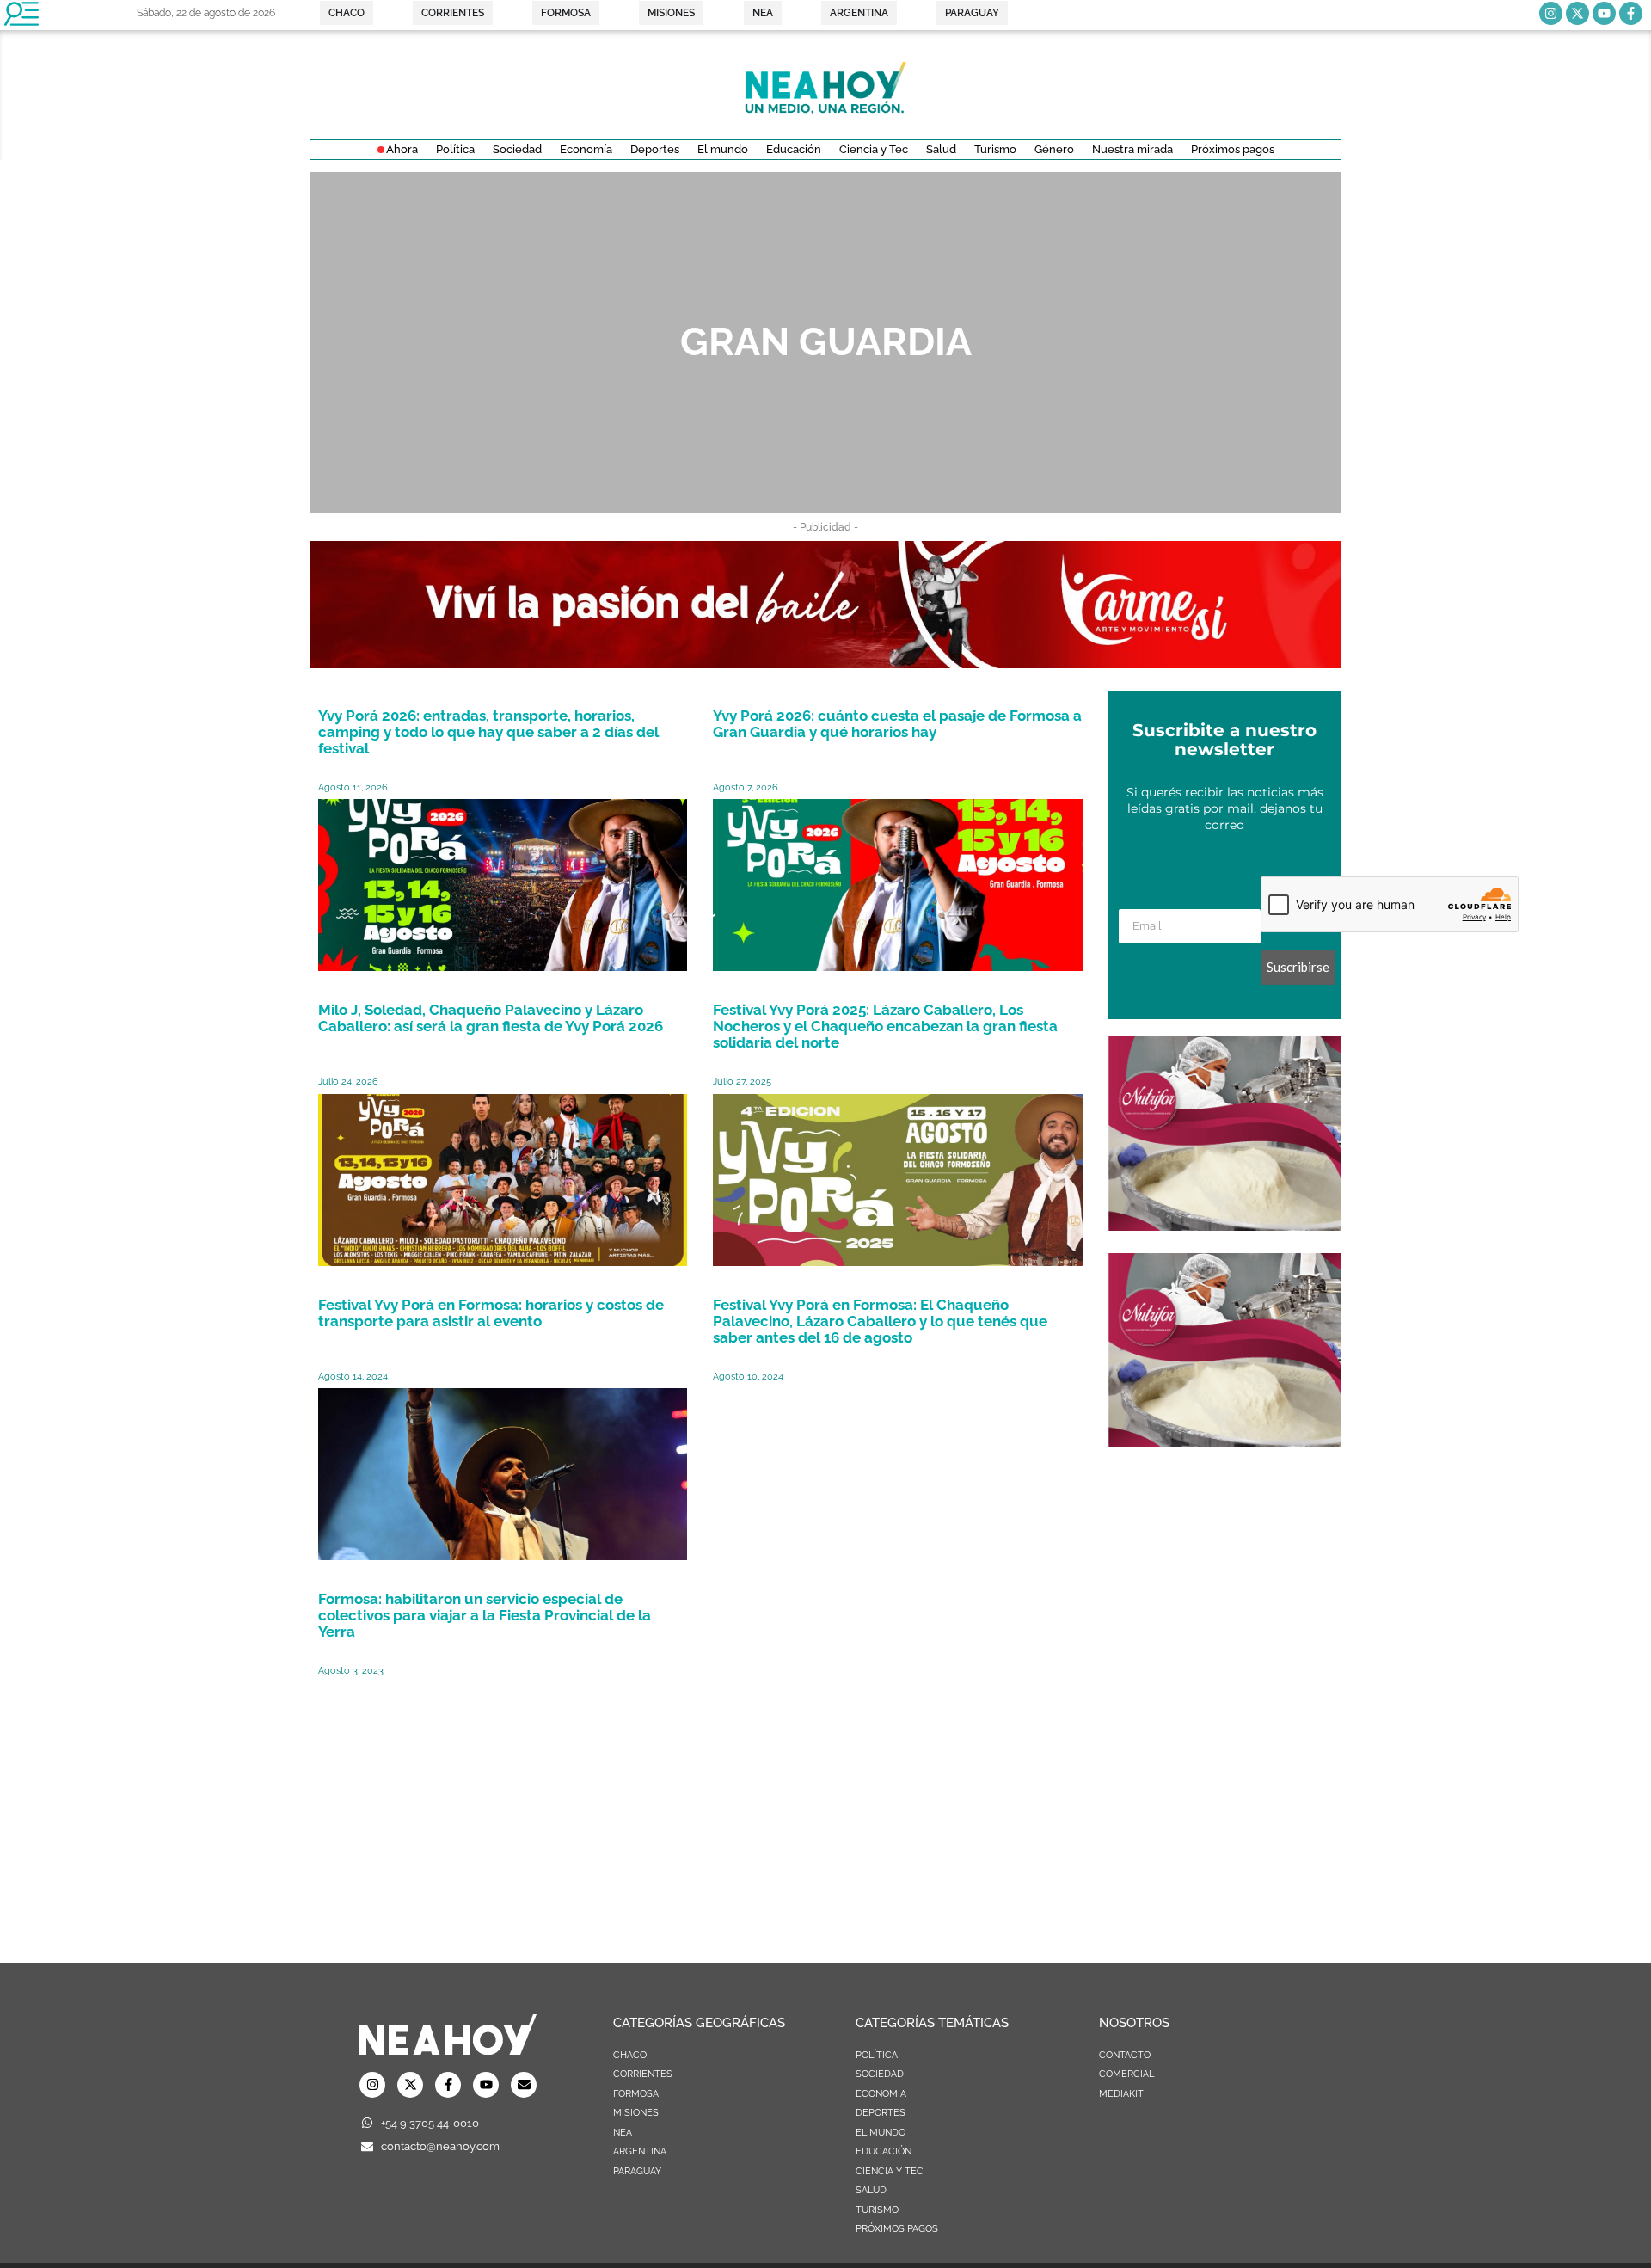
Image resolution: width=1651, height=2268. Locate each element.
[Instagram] (1551, 13)
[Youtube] (1604, 13)
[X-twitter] (1577, 13)
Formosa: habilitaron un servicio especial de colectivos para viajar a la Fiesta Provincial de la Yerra (485, 1615)
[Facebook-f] (1631, 13)
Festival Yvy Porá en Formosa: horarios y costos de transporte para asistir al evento (491, 1313)
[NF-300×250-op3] (1225, 1226)
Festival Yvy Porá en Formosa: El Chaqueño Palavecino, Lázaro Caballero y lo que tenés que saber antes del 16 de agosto (880, 1321)
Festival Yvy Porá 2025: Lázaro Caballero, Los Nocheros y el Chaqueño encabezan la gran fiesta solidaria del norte (885, 1026)
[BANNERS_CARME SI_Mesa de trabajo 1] (825, 663)
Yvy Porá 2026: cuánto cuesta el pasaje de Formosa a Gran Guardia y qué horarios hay (897, 724)
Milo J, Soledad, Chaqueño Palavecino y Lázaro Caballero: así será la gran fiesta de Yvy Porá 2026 (491, 1018)
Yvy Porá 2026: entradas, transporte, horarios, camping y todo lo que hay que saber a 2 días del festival (488, 732)
